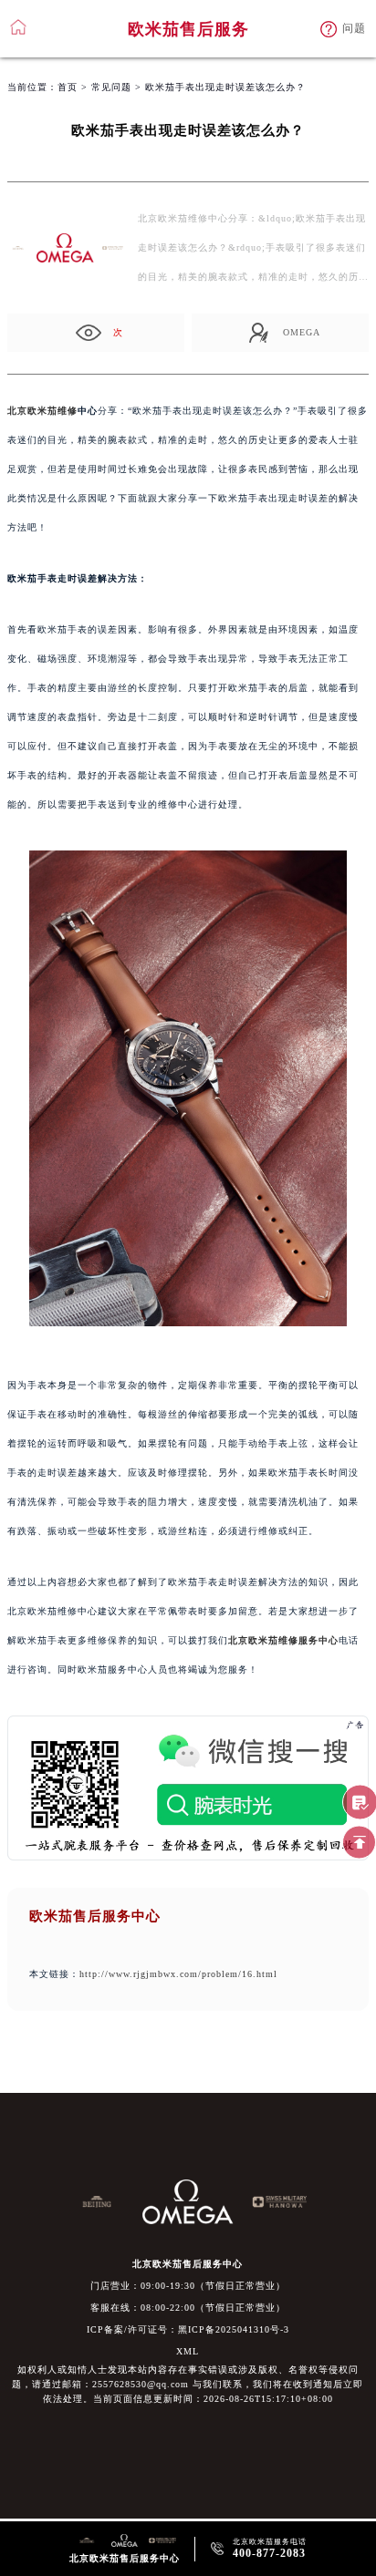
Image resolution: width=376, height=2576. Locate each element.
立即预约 (189, 1303)
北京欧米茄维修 (42, 411)
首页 (68, 87)
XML (188, 2351)
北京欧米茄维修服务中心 (283, 1640)
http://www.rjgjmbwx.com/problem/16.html (178, 1974)
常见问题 (111, 87)
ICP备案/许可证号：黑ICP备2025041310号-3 (188, 2329)
